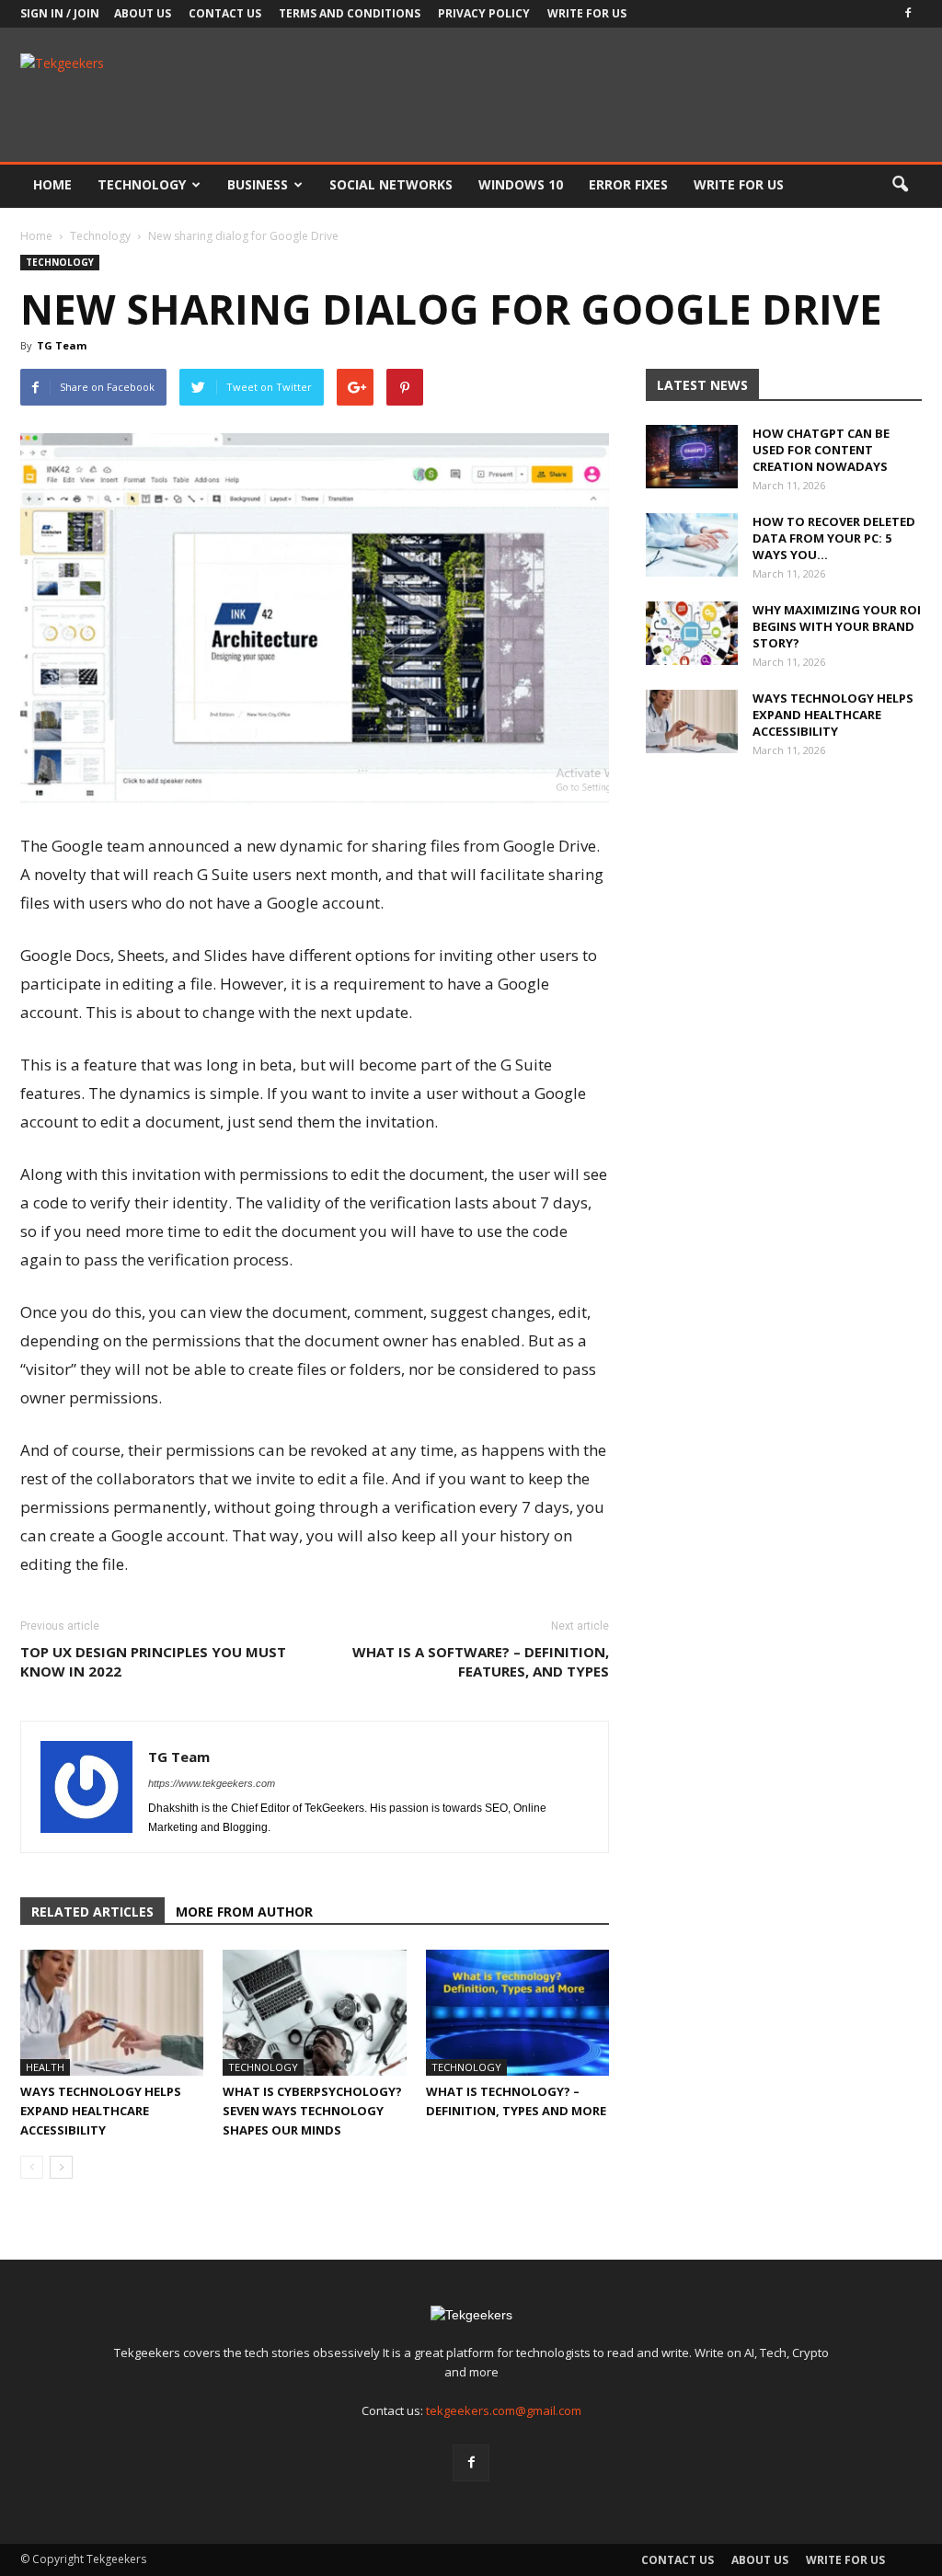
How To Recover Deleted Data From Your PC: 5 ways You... (834, 538)
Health (45, 2067)
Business (258, 184)
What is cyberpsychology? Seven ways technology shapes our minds (312, 2111)
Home (52, 184)
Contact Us (225, 13)
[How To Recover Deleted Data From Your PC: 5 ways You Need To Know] (692, 545)
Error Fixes (628, 184)
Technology (142, 184)
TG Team (62, 345)
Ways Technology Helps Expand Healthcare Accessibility (101, 2111)
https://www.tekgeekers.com (212, 1783)
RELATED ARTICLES (92, 1912)
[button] (900, 185)
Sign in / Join (60, 13)
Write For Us (587, 13)
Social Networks (391, 184)
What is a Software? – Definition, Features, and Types (481, 1661)
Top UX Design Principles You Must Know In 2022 (153, 1661)
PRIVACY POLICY (484, 13)
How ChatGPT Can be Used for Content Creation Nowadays (821, 450)
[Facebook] (908, 14)
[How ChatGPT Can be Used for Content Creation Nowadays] (692, 457)
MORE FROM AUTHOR (244, 1912)
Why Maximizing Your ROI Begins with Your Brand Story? (837, 626)
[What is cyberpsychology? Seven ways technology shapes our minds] (314, 2013)
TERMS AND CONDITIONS (350, 13)
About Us (143, 13)
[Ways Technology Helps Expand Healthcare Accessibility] (112, 2013)
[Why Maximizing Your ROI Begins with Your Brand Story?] (692, 633)
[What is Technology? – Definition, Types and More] (517, 2013)
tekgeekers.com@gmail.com (504, 2410)
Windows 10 (521, 184)
